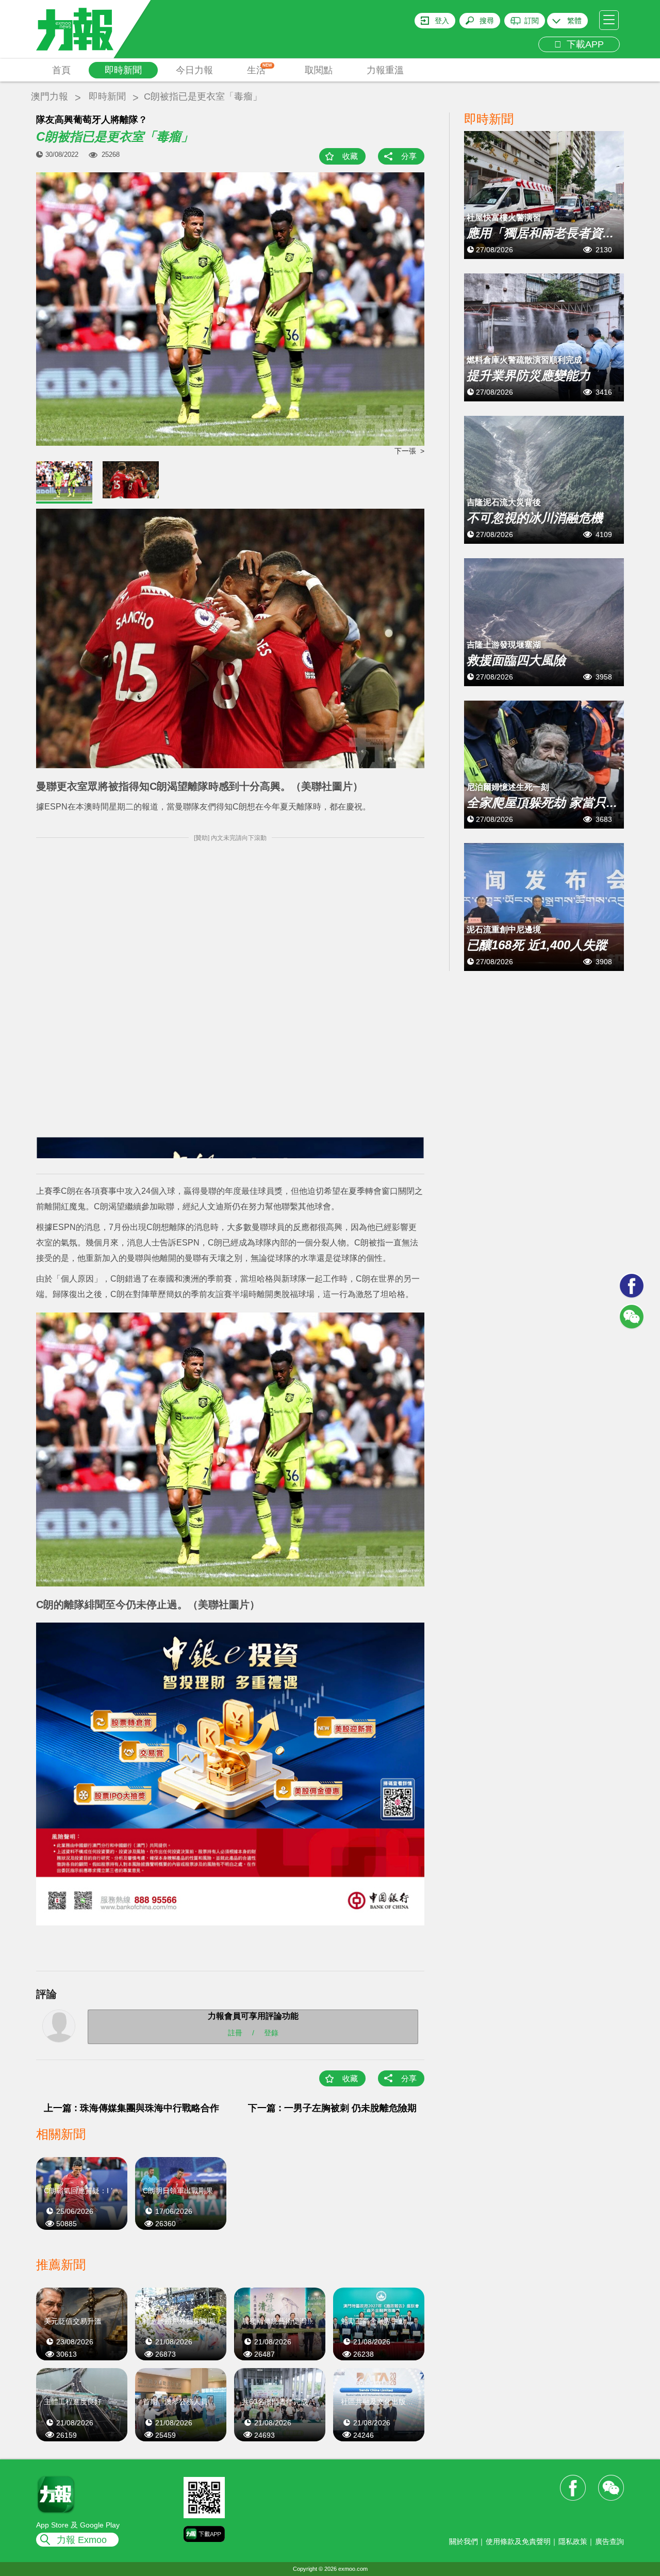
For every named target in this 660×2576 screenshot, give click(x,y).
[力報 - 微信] (632, 1317)
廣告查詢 (609, 2541)
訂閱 (532, 21)
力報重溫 (385, 70)
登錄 (271, 2033)
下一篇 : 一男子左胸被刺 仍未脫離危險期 (332, 2108)
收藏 (350, 156)
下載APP (583, 44)
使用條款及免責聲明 (518, 2541)
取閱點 (319, 70)
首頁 (61, 70)
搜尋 (487, 21)
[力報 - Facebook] (632, 1286)
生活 (260, 69)
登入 (442, 21)
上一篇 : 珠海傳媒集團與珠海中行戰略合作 (131, 2108)
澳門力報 (49, 96)
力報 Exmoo (82, 2540)
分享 (409, 156)
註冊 (235, 2033)
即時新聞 (123, 70)
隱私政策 (573, 2541)
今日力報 (194, 70)
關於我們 (464, 2541)
